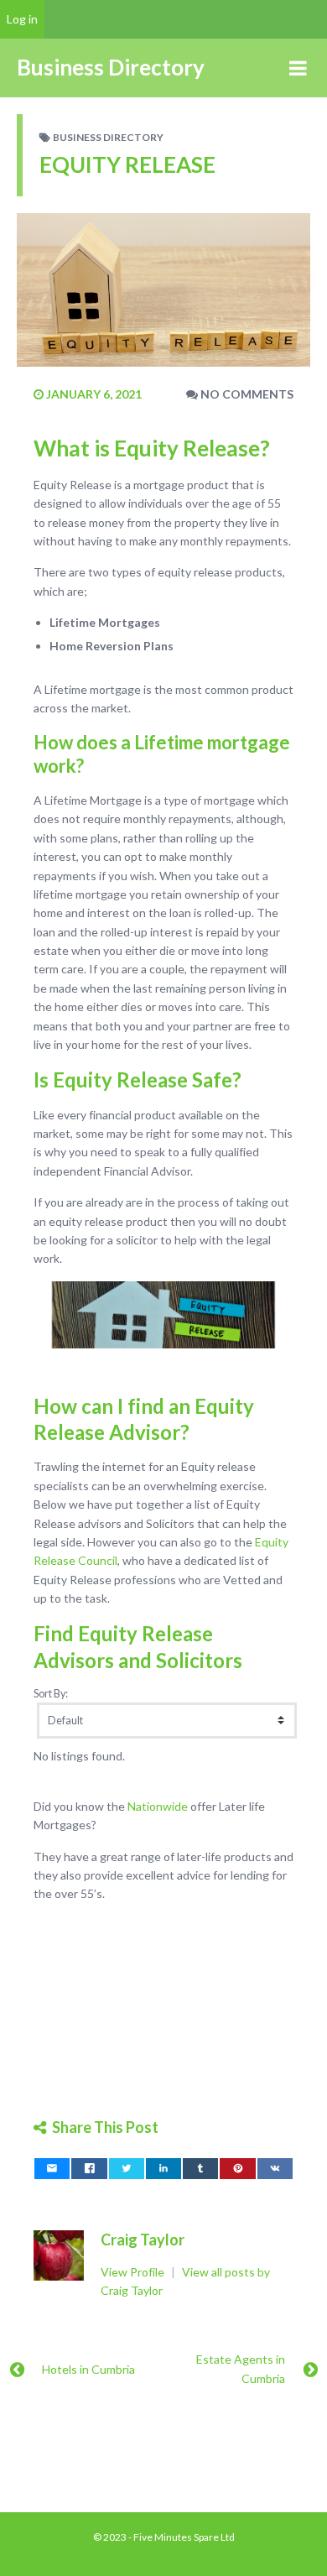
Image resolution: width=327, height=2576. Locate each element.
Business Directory (108, 137)
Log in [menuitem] (22, 19)
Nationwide (158, 1806)
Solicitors (199, 1660)
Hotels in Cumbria (88, 2369)
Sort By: (51, 1694)
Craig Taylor (143, 2240)
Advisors (74, 1660)
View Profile (134, 2272)
